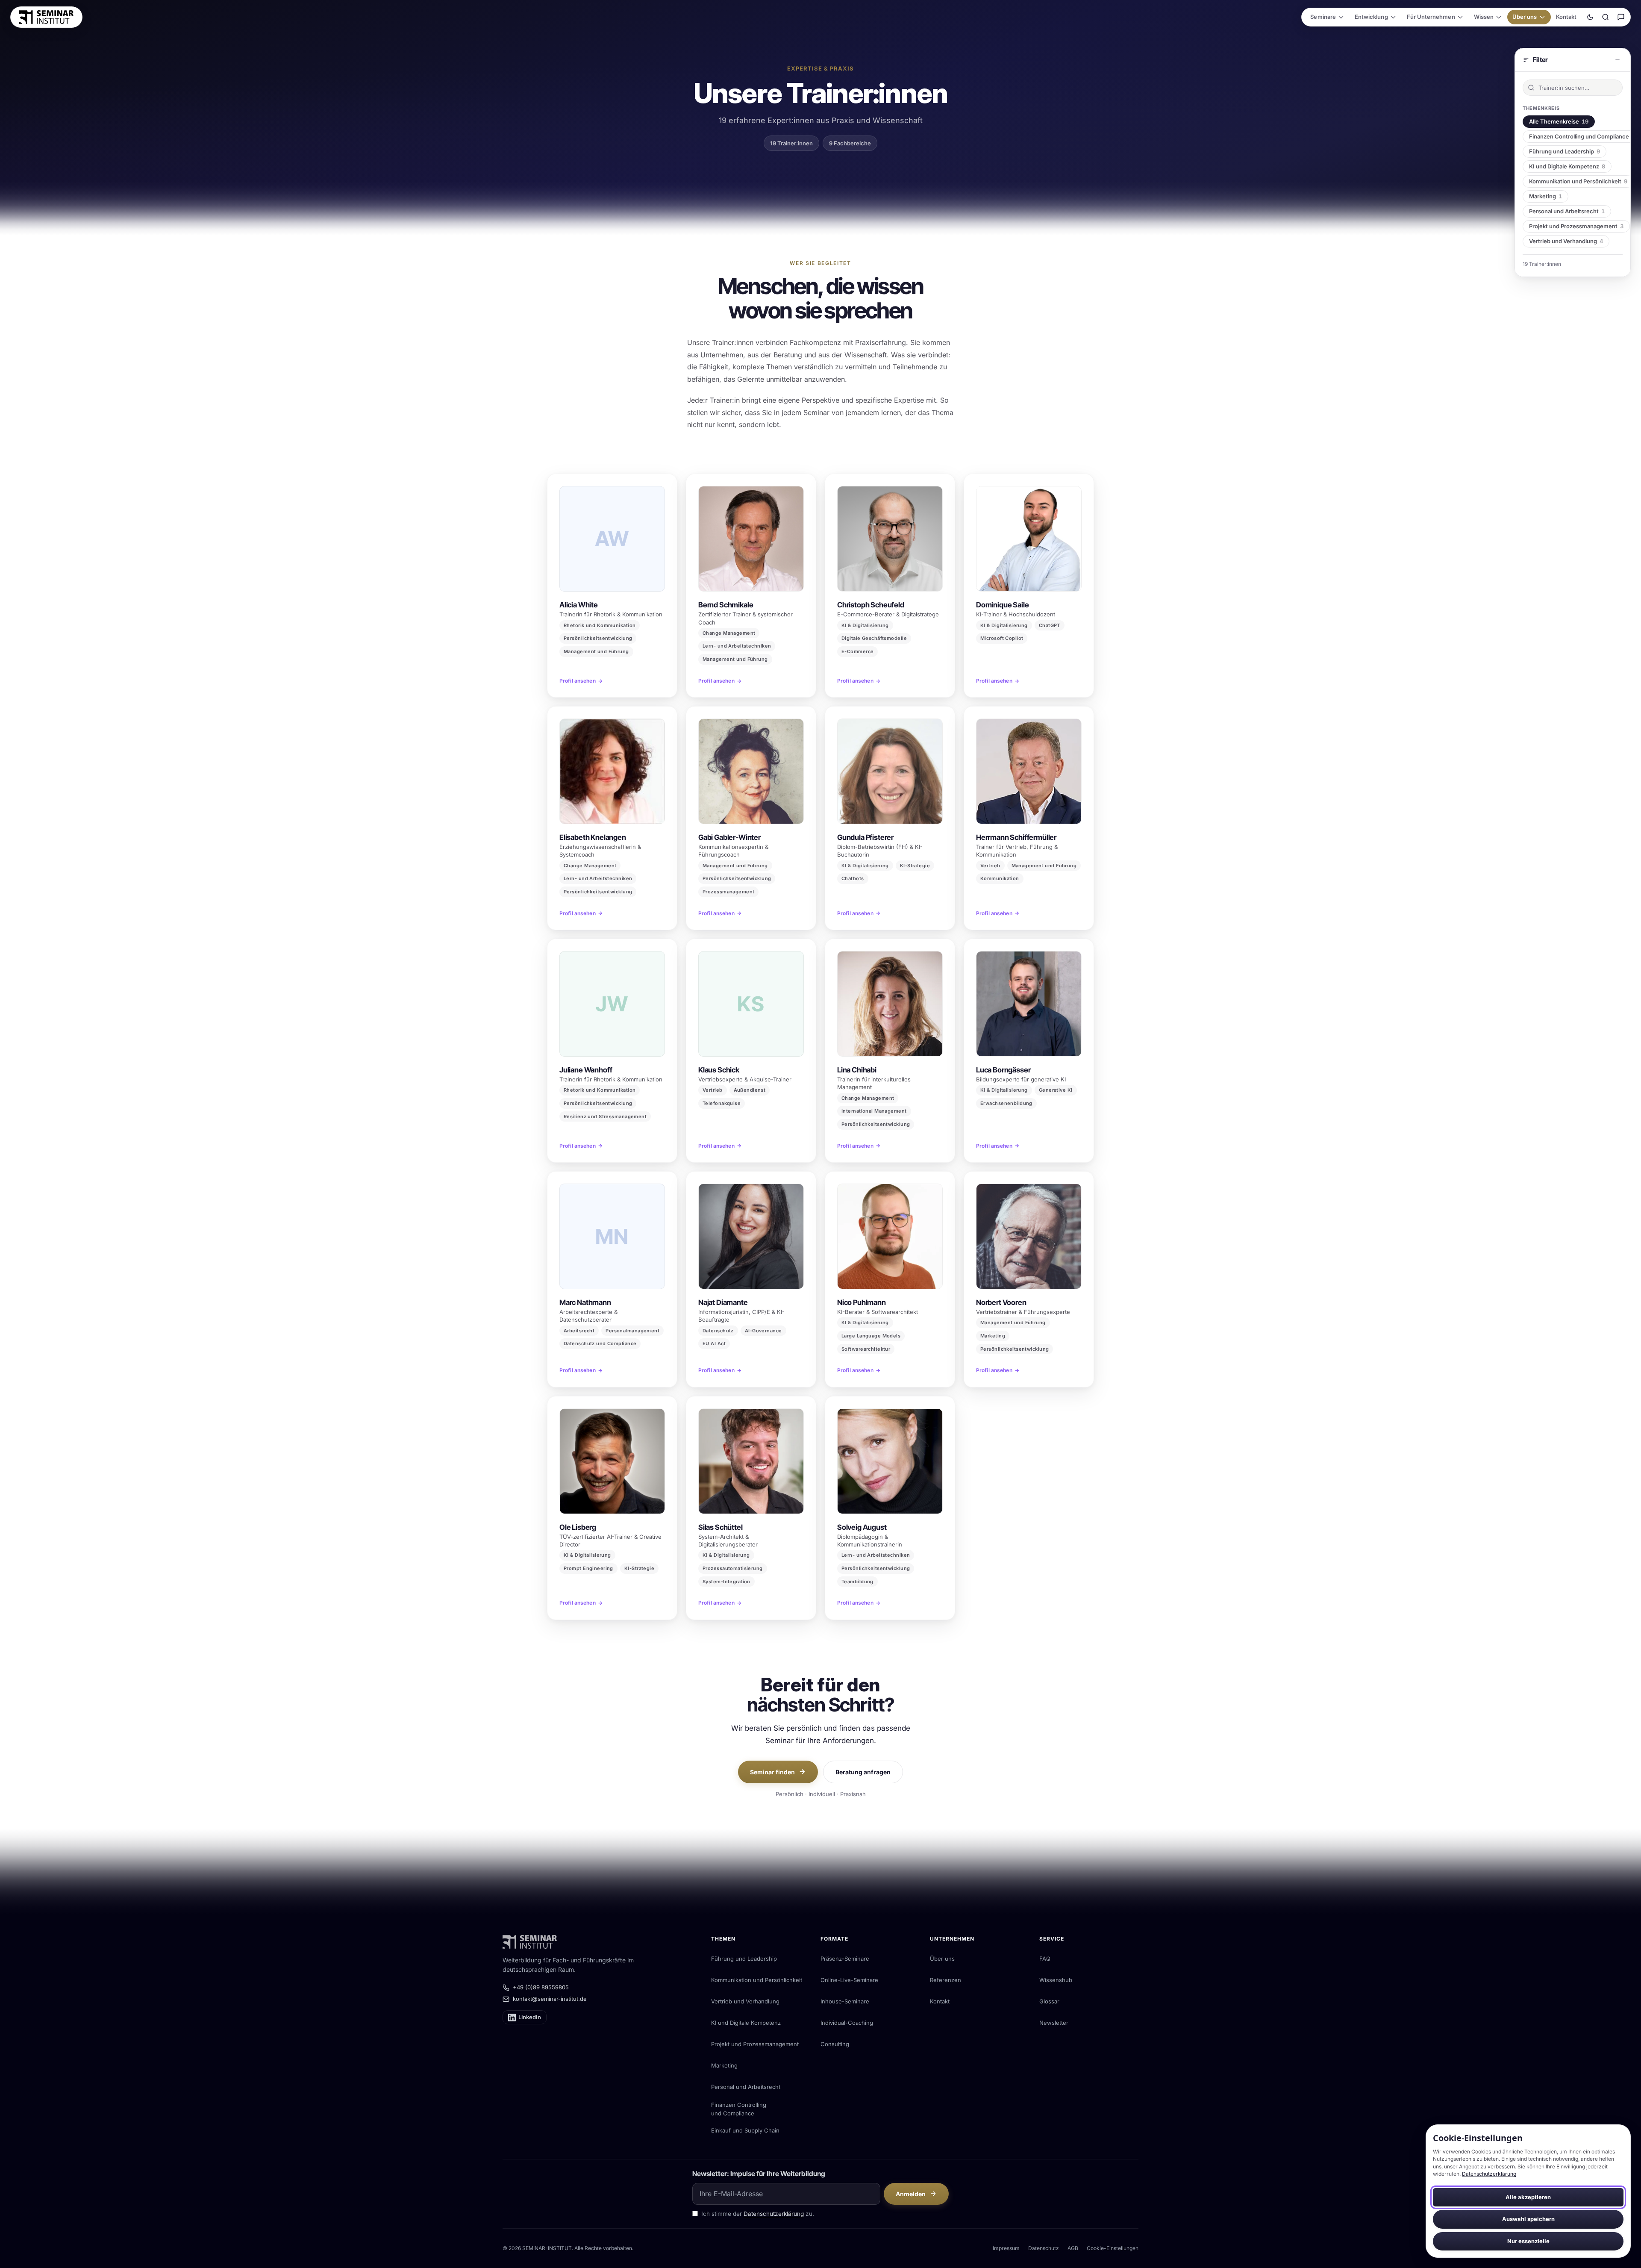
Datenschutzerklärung (1489, 2174)
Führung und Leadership (1565, 151)
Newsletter (1054, 2023)
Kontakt (1566, 17)
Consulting (835, 2044)
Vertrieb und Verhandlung (1566, 241)
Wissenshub (1056, 1980)
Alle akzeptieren (1528, 2197)
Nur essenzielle (1528, 2241)
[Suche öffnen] (1606, 17)
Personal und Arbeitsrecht (1567, 211)
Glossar (1049, 2001)
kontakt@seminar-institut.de (550, 1999)
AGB (1073, 2248)
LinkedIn (530, 2017)
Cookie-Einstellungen (1113, 2248)
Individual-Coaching (847, 2023)
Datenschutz (1044, 2248)
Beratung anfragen (863, 1772)
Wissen (1484, 17)
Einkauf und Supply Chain (745, 2130)
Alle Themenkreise (1559, 121)
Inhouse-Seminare (845, 2001)
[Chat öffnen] (1621, 17)
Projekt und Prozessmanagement (1576, 226)
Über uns (1525, 17)
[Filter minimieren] (1617, 60)
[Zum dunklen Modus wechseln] (1590, 17)
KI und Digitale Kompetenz (1567, 166)
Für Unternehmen (1431, 17)
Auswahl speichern (1528, 2219)
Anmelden (911, 2194)
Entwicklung (1371, 17)
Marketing (1545, 196)
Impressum (1006, 2248)
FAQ (1045, 1959)
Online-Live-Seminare (849, 1980)
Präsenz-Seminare (845, 1959)
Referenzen (945, 1980)
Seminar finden (772, 1772)
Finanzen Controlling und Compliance (739, 2109)
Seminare (1323, 17)
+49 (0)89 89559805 (541, 1987)
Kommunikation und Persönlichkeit (1578, 181)
